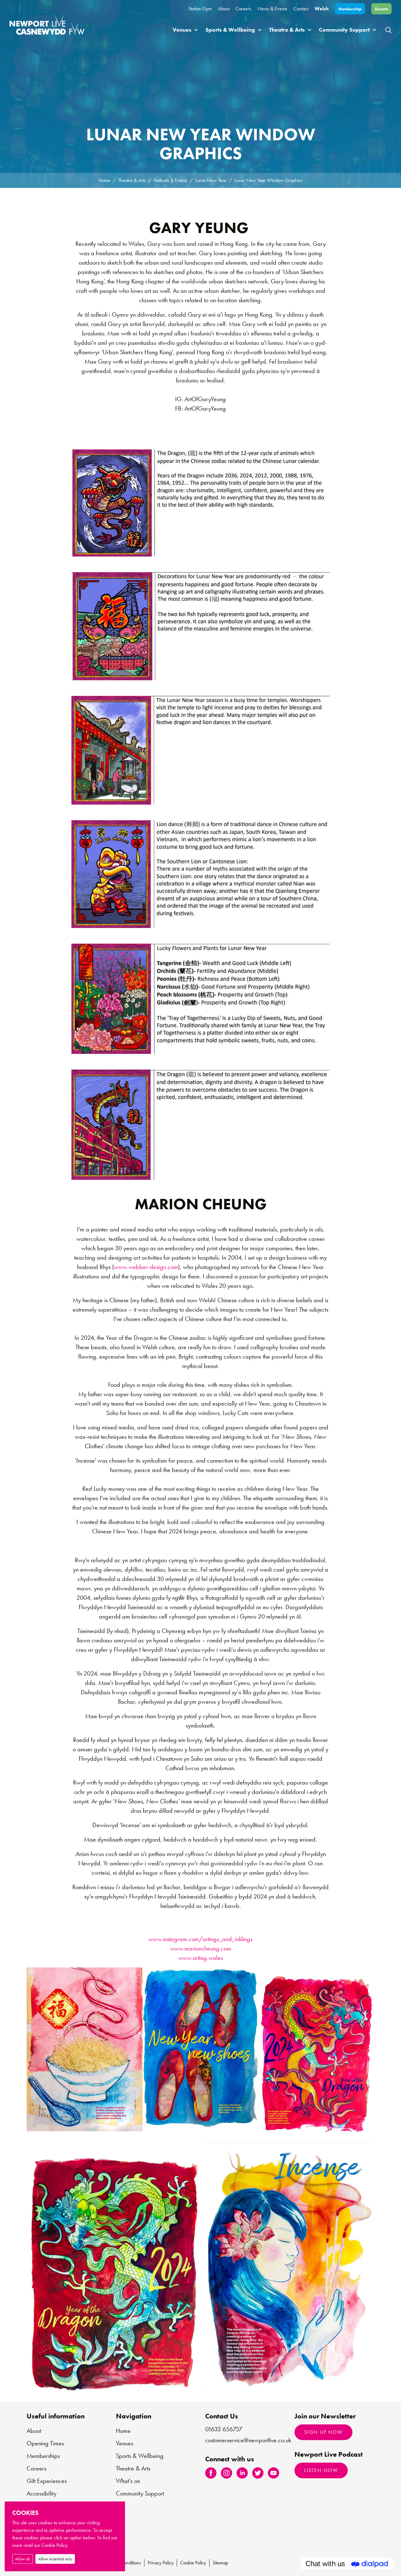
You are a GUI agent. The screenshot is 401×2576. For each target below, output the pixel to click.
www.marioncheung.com (201, 1948)
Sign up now (323, 2432)
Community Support (344, 30)
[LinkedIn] (242, 2472)
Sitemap (220, 2563)
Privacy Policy (161, 2563)
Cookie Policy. (55, 2545)
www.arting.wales (200, 1958)
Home (104, 180)
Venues (182, 30)
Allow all (23, 2559)
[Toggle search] (388, 30)
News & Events (272, 9)
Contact (301, 9)
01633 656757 (224, 2429)
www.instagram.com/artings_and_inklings (200, 1939)
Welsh (322, 9)
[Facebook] (211, 2472)
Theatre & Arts (287, 30)
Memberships (43, 2456)
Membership (350, 9)
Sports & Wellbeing (230, 30)
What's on (128, 2481)
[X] (258, 2472)
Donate (381, 9)
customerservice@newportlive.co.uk (248, 2440)
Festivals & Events (170, 180)
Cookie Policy (193, 2563)
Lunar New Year (211, 180)
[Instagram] (227, 2472)
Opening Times (45, 2443)
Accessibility (42, 2493)
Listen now (321, 2470)
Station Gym (200, 9)
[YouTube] (273, 2472)
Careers (243, 9)
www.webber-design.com (146, 1267)
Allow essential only (55, 2559)
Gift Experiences (47, 2481)
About (224, 9)
